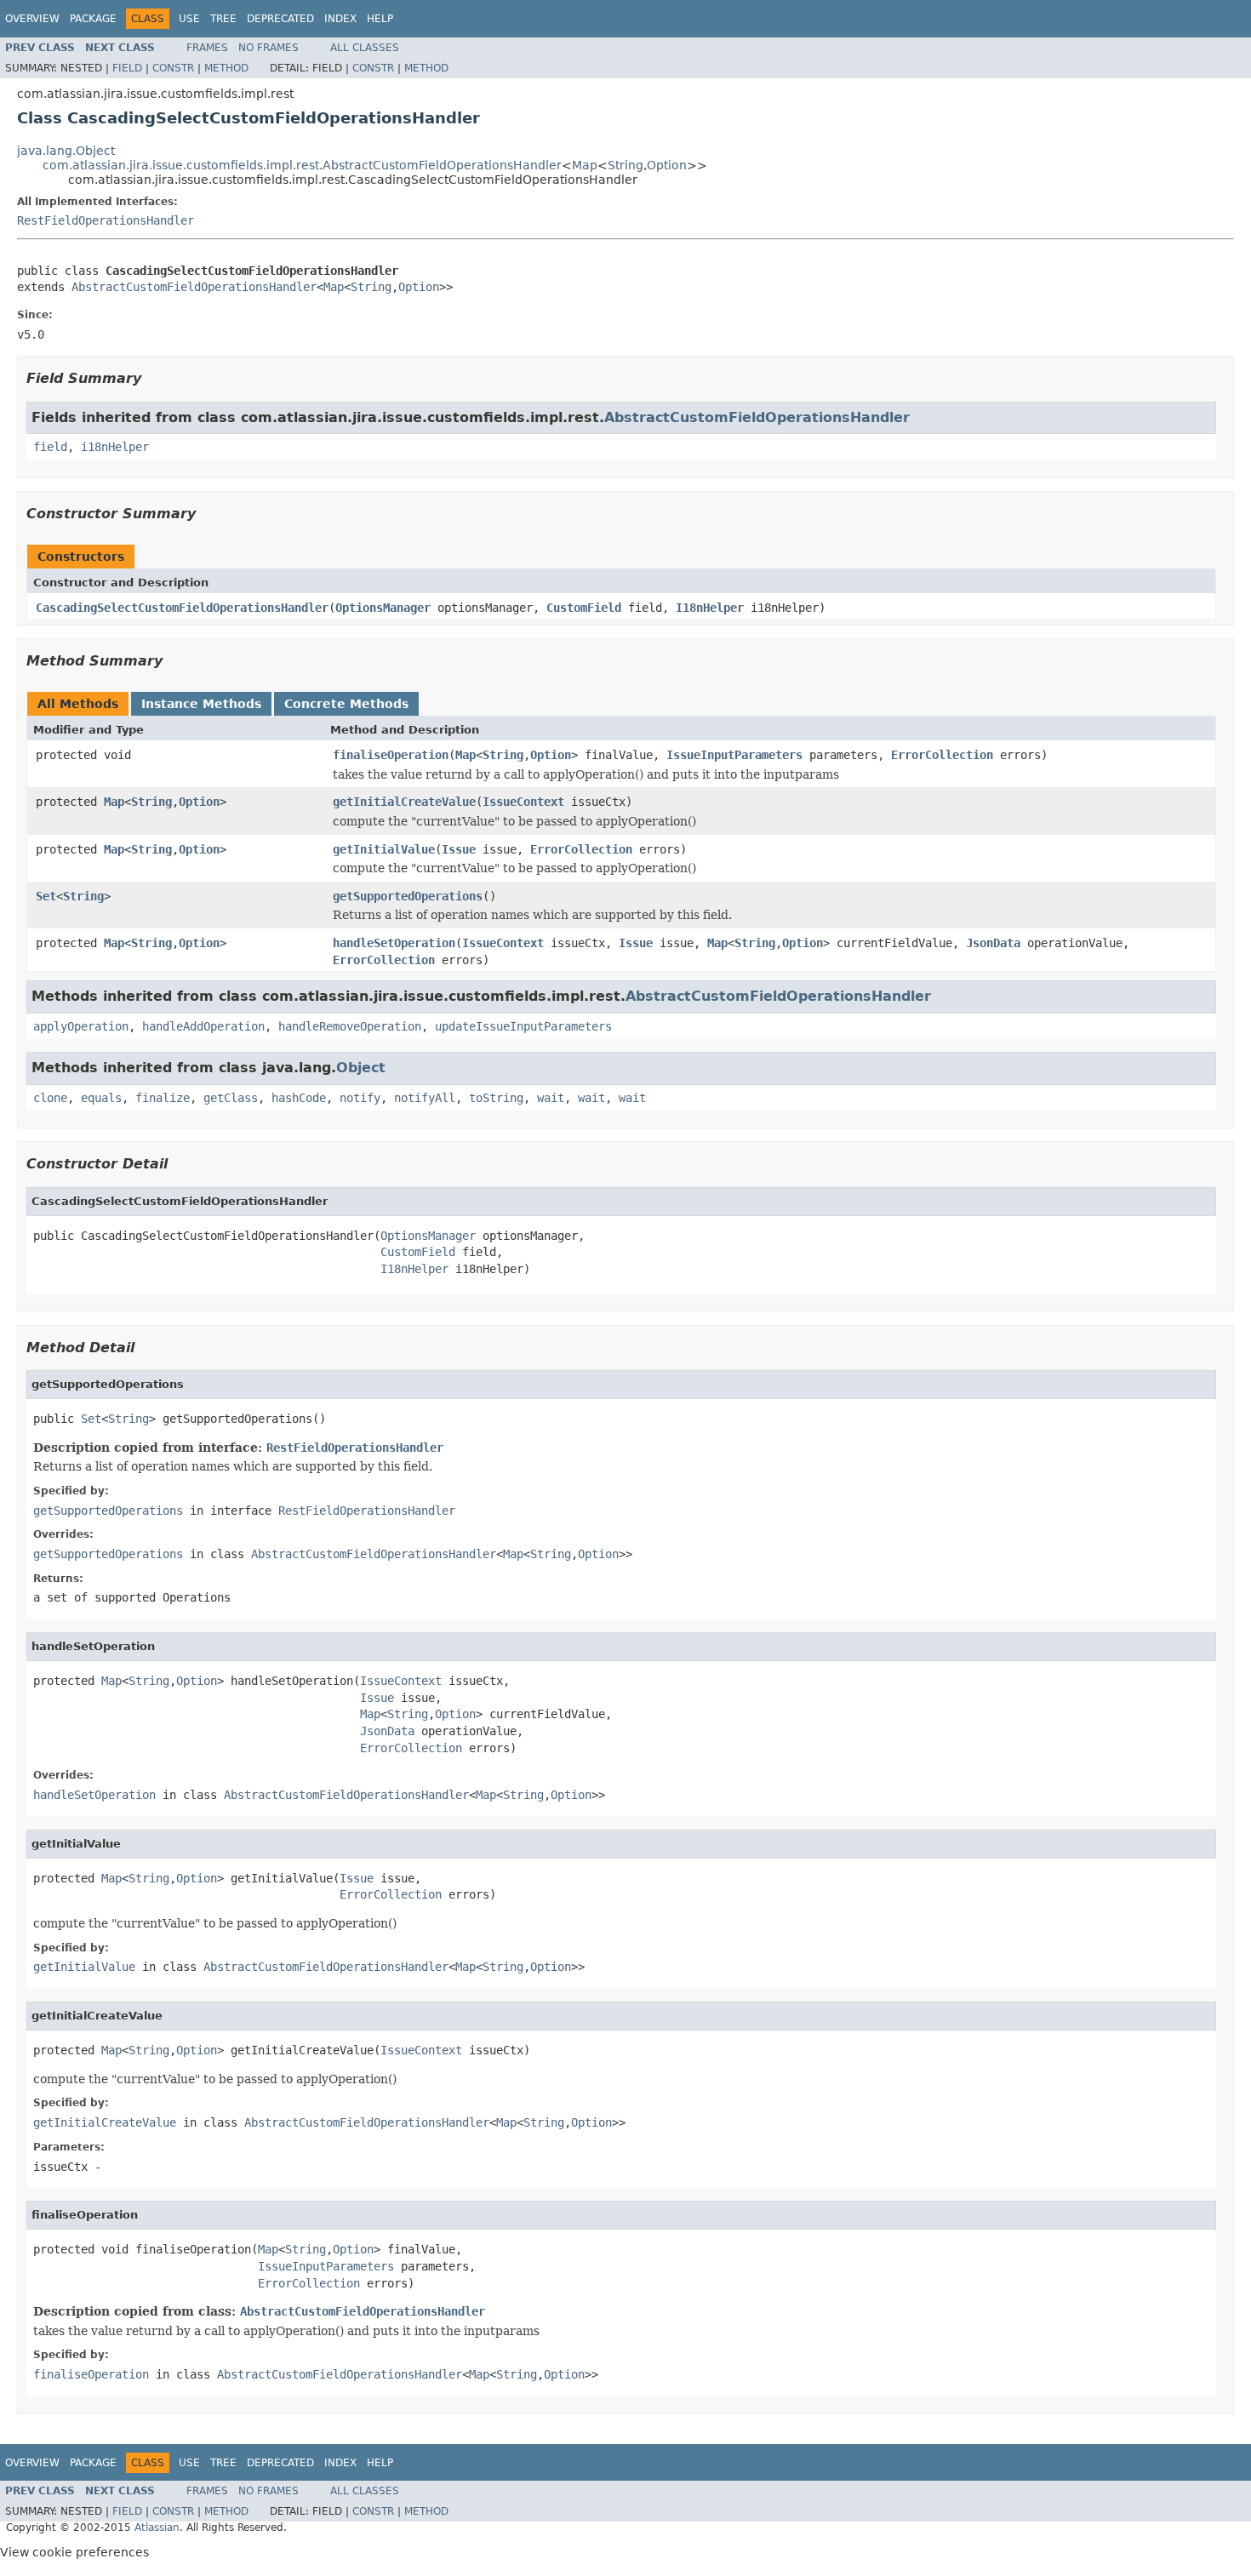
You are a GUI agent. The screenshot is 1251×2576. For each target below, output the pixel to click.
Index (340, 19)
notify (360, 1098)
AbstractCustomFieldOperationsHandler (194, 287)
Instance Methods (201, 704)
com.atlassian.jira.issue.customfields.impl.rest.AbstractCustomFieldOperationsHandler (302, 165)
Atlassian (157, 2527)
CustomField (584, 608)
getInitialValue (384, 849)
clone (50, 1098)
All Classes (365, 48)
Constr (173, 68)
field (50, 447)
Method (226, 68)
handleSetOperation (394, 943)
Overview (32, 19)
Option (667, 165)
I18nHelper (710, 608)
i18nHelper (115, 447)
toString (496, 1098)
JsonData (993, 943)
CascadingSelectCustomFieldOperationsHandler (182, 608)
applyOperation (81, 1026)
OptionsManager (383, 608)
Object (361, 1068)
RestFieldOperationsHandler (106, 220)
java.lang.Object (66, 151)
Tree (223, 19)
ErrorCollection (942, 755)
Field (127, 68)
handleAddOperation (203, 1026)
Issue (459, 849)
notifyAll (425, 1098)
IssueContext (523, 802)
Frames (207, 48)
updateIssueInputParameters (523, 1026)
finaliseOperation (391, 755)
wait (551, 1098)
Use (189, 19)
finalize (163, 1098)
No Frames (268, 48)
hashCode (299, 1098)
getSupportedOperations (408, 896)
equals (101, 1098)
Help (380, 19)
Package (93, 19)
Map (585, 165)
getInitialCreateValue (404, 802)
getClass (231, 1098)
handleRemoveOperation (350, 1026)
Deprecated (280, 19)
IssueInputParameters (734, 755)
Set (46, 896)
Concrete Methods (346, 704)
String (625, 165)
